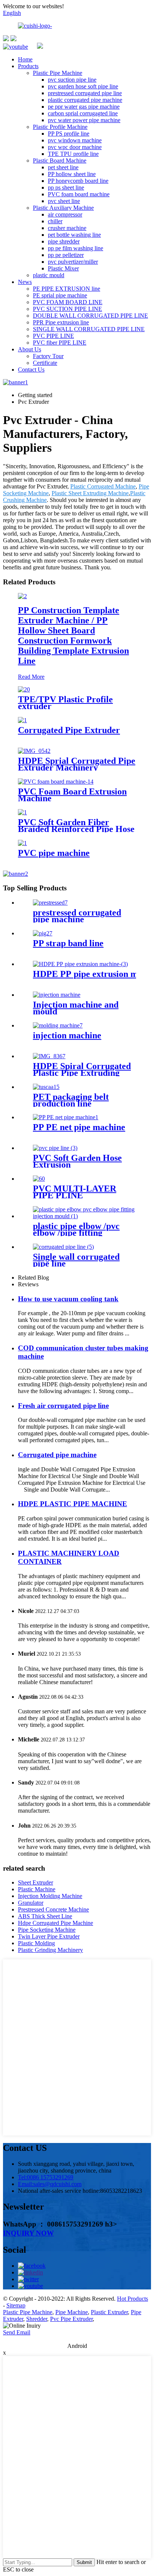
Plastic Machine (37, 1889)
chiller (55, 221)
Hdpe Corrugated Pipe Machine (56, 1923)
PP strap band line (68, 943)
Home (25, 59)
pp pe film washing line (76, 248)
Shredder (37, 2319)
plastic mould (49, 275)
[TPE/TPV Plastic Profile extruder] (24, 689)
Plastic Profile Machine (60, 127)
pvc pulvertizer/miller (73, 262)
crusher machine (67, 228)
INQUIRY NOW (28, 2233)
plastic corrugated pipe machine (85, 100)
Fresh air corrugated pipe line (63, 1406)
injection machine (67, 1035)
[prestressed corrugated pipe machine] (50, 903)
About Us (30, 349)
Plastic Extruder (109, 2312)
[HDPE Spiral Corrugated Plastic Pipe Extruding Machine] (49, 1056)
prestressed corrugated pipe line (85, 93)
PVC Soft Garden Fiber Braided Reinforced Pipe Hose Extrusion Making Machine (76, 829)
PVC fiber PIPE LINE (60, 343)
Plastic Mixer (63, 268)
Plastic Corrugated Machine (103, 486)
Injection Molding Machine (50, 1896)
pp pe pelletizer (66, 255)
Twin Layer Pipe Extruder (49, 1936)
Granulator (31, 1903)
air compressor (65, 214)
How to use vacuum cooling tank (68, 1299)
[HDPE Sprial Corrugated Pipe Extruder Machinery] (34, 751)
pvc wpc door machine (75, 147)
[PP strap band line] (43, 933)
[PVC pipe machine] (22, 843)
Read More (31, 677)
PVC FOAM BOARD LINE (68, 302)
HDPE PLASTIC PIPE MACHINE (73, 1504)
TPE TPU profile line (73, 154)
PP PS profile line (69, 134)
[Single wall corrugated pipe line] (63, 1247)
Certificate (45, 363)
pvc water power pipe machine (84, 120)
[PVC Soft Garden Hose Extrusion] (55, 1148)
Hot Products (133, 2299)
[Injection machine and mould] (57, 995)
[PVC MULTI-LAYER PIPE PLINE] (39, 1179)
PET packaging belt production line (71, 1100)
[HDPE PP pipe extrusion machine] (80, 964)
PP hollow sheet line (72, 174)
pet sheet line (63, 167)
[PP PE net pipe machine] (66, 1117)
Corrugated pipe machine (57, 1455)
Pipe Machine (72, 2312)
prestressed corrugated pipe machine (77, 916)
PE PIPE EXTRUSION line (67, 289)
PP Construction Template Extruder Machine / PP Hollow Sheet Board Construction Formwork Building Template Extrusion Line (73, 635)
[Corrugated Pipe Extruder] (22, 720)
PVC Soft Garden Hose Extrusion (77, 1161)
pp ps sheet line (66, 187)
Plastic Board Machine (60, 161)
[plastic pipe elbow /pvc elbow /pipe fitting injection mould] (84, 1216)
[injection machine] (58, 1025)
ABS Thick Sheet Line (45, 1916)
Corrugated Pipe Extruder (69, 730)
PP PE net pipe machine (79, 1127)
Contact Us (31, 370)
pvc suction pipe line (72, 80)
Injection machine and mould (76, 1008)
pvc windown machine (75, 140)
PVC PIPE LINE (53, 336)
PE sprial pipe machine (60, 295)
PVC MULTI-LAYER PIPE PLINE (75, 1192)
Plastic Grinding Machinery (50, 1950)
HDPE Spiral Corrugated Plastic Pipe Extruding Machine (82, 1073)
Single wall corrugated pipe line (76, 1260)
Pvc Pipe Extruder (71, 2319)
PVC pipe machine (54, 853)
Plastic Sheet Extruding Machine (90, 493)
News (25, 282)
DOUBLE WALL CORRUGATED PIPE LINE (90, 316)
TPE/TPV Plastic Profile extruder (65, 703)
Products (28, 66)
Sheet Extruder (36, 1882)
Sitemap (16, 2305)
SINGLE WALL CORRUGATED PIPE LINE (89, 329)
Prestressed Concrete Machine (53, 1909)
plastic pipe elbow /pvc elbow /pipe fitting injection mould (76, 1233)
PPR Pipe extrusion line (61, 322)
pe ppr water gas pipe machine (84, 107)
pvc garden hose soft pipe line (83, 86)
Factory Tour (48, 356)
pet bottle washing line (74, 235)
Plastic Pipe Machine (58, 73)
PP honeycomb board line (78, 181)
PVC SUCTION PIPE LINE (67, 309)
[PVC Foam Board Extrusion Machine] (56, 782)
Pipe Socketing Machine (47, 1930)
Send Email (17, 2332)
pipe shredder (64, 241)
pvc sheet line (64, 201)
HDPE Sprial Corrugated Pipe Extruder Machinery (77, 764)
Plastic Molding (36, 1943)
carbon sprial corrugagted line (83, 113)
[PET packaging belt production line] (46, 1087)
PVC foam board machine (79, 194)
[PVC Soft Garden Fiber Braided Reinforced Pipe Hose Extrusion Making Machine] (22, 812)
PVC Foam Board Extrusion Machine (72, 795)
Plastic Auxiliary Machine (63, 208)
